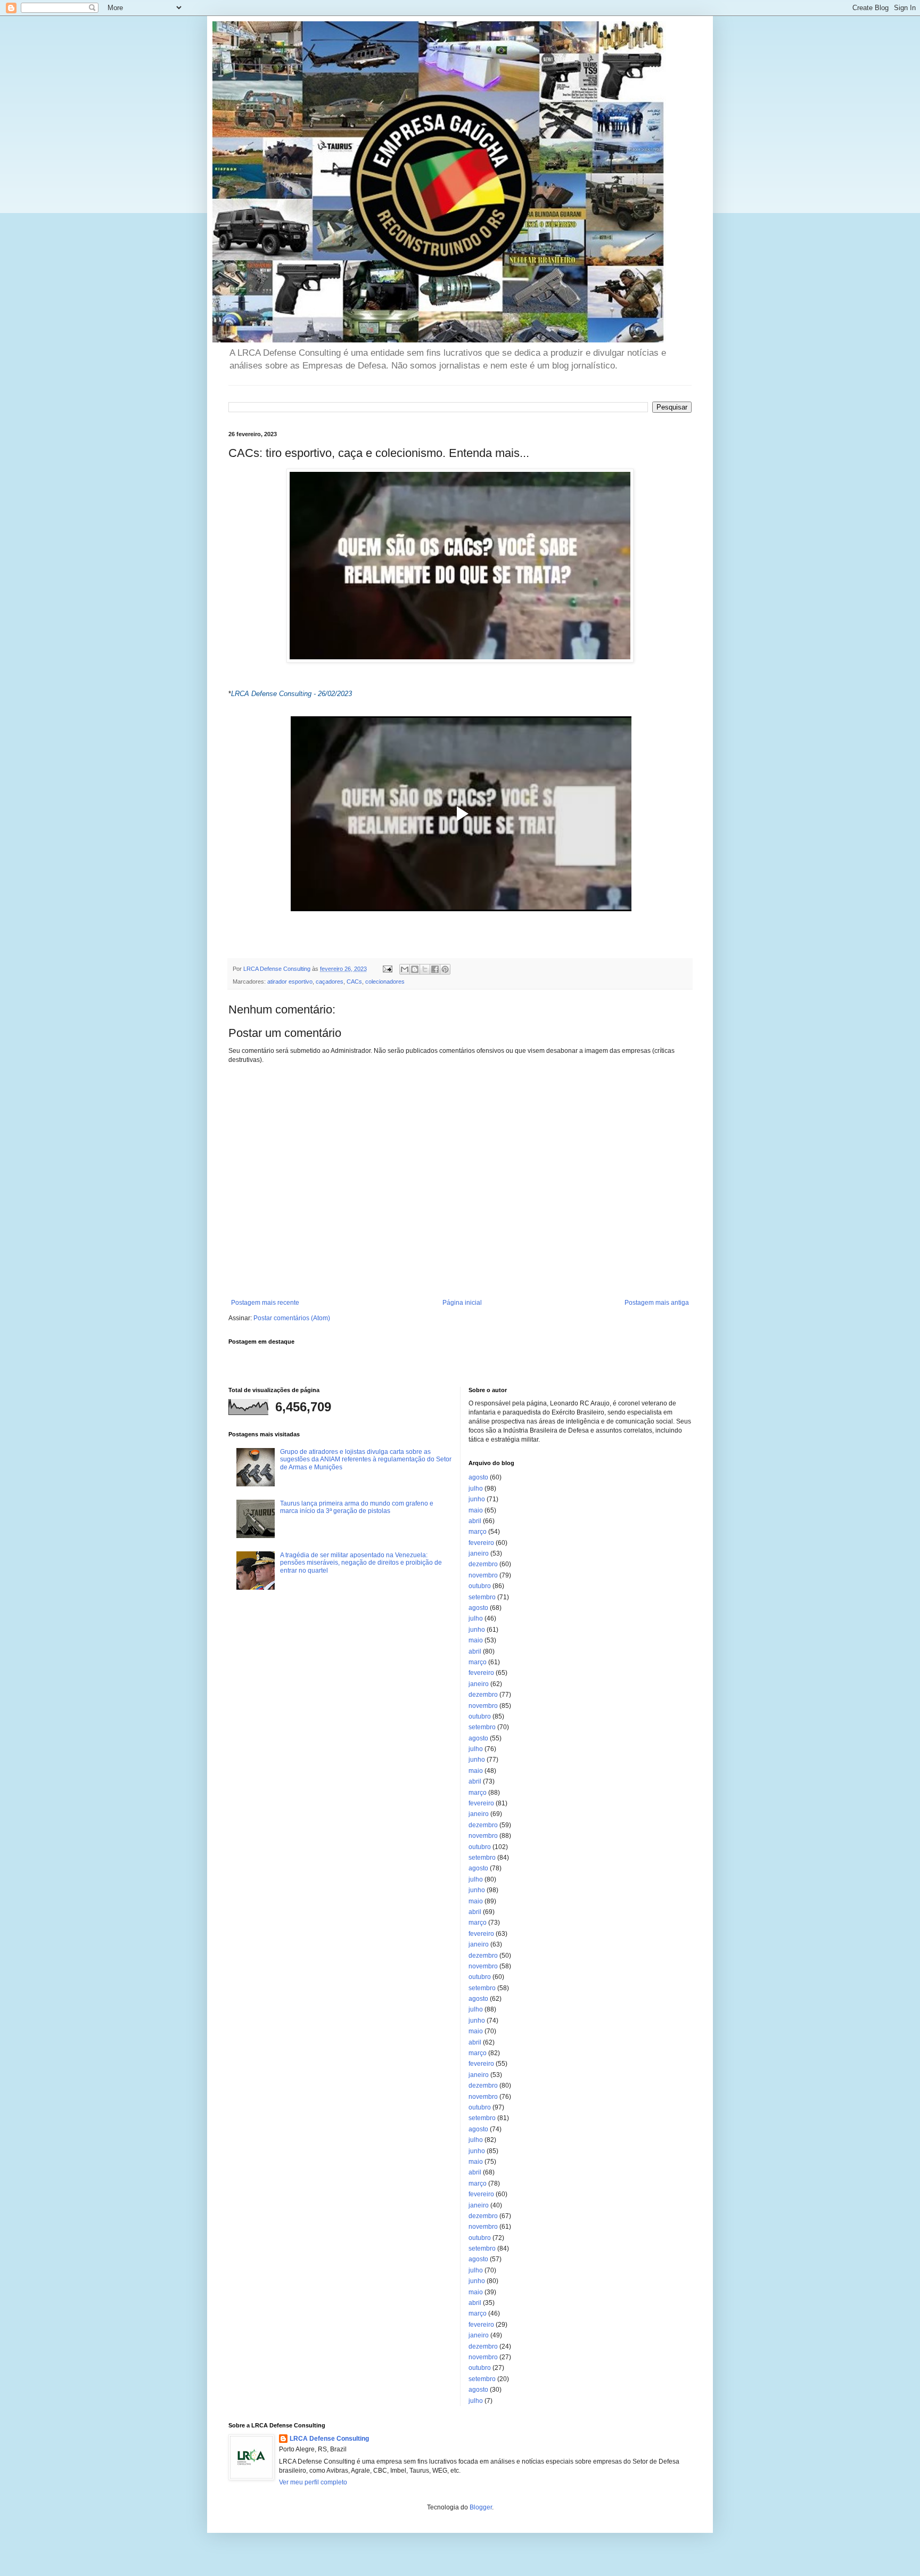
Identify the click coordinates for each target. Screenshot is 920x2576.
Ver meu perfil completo (313, 2482)
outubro (480, 1586)
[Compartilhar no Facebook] (435, 969)
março (478, 1532)
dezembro (483, 1564)
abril (475, 1521)
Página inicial (462, 1303)
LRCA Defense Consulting (329, 2439)
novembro (483, 1575)
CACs (354, 982)
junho (477, 1499)
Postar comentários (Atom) (292, 1318)
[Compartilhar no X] (425, 969)
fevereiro (481, 1543)
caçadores (330, 982)
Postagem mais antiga (657, 1303)
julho (476, 1489)
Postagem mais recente (265, 1303)
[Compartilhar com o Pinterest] (445, 969)
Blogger (481, 2507)
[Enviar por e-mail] (405, 969)
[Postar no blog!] (415, 969)
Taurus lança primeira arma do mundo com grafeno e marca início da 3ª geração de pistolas (357, 1507)
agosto (478, 1477)
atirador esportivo (290, 982)
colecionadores (385, 982)
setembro (482, 1597)
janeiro (479, 1553)
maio (476, 1510)
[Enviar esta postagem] (387, 969)
